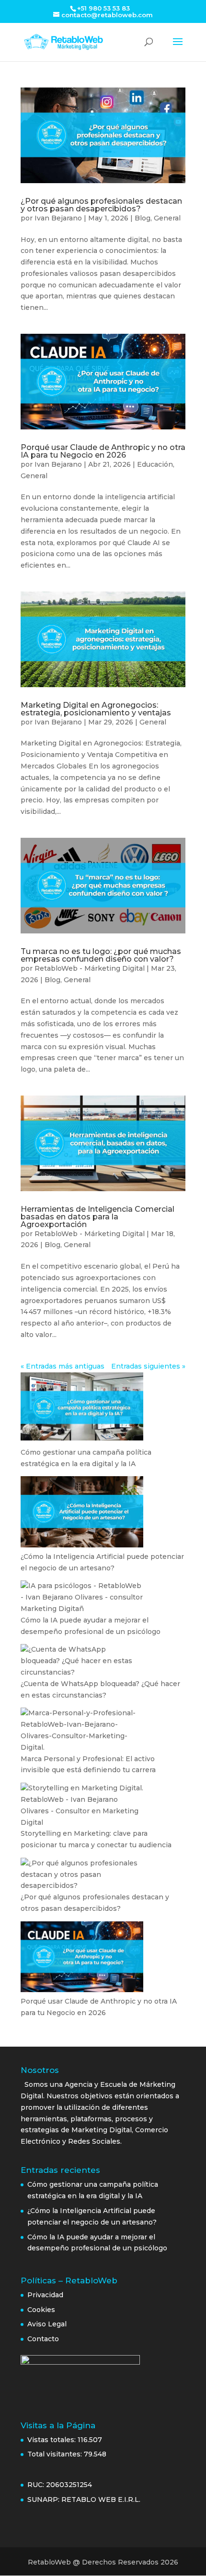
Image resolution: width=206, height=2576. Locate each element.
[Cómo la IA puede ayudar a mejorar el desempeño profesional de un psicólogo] (82, 1597)
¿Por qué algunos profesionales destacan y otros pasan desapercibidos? (101, 205)
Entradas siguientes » (148, 1366)
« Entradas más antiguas (63, 1366)
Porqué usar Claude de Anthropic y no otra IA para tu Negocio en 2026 (103, 451)
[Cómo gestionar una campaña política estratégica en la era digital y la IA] (82, 1410)
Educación (155, 464)
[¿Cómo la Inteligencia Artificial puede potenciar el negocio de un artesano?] (82, 1513)
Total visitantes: (56, 2454)
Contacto (43, 2339)
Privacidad (45, 2295)
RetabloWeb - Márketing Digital (90, 968)
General (167, 218)
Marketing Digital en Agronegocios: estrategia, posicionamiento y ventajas (96, 709)
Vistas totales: (52, 2440)
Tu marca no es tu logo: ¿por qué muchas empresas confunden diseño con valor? (101, 955)
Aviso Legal (48, 2324)
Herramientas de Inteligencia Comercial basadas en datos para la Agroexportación (97, 1217)
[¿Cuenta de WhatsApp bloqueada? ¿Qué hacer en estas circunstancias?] (82, 1661)
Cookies (41, 2310)
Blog (143, 218)
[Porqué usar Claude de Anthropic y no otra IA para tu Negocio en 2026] (82, 1959)
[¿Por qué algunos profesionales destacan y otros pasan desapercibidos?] (82, 1875)
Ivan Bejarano (58, 218)
